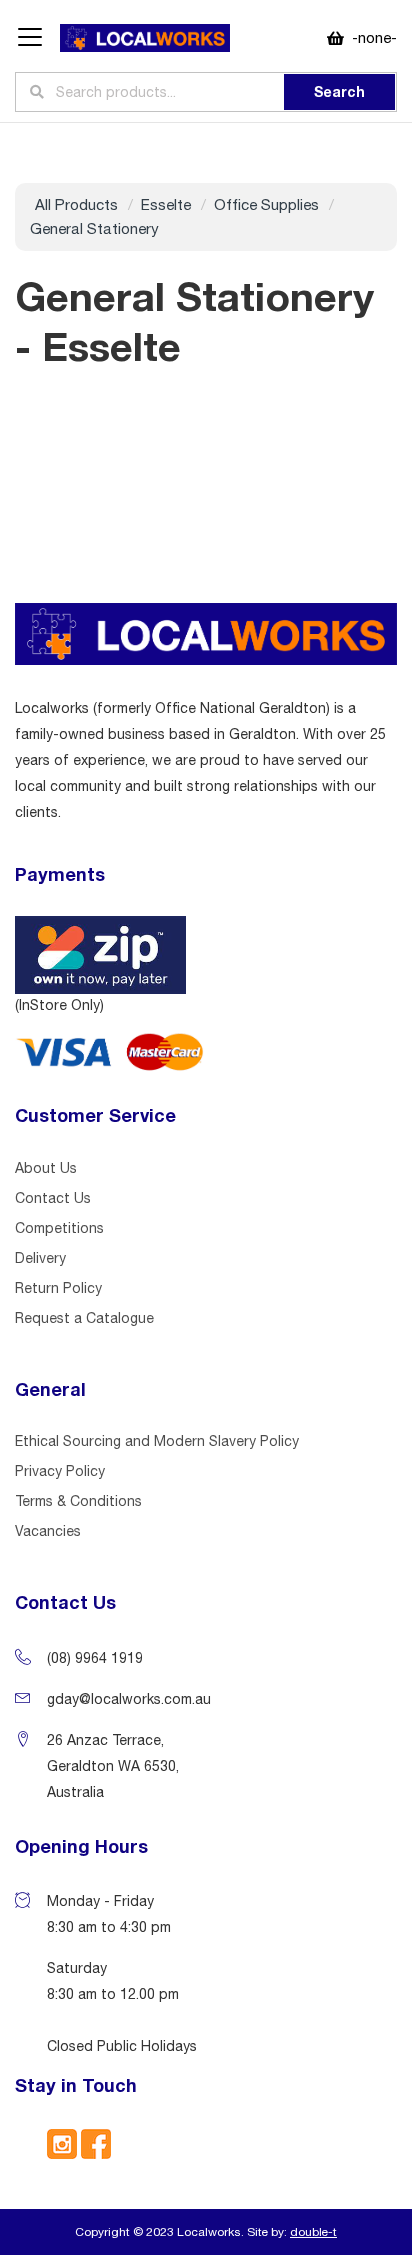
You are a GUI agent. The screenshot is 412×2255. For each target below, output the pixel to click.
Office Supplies (266, 204)
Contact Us (53, 1198)
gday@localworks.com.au (129, 1699)
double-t (313, 2232)
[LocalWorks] (145, 38)
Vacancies (48, 1531)
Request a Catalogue (84, 1318)
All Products (76, 204)
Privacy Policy (60, 1471)
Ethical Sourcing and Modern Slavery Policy (157, 1441)
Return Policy (58, 1288)
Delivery (40, 1258)
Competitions (59, 1228)
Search (339, 91)
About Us (46, 1168)
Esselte (166, 204)
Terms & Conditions (78, 1501)
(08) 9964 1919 (95, 1658)
